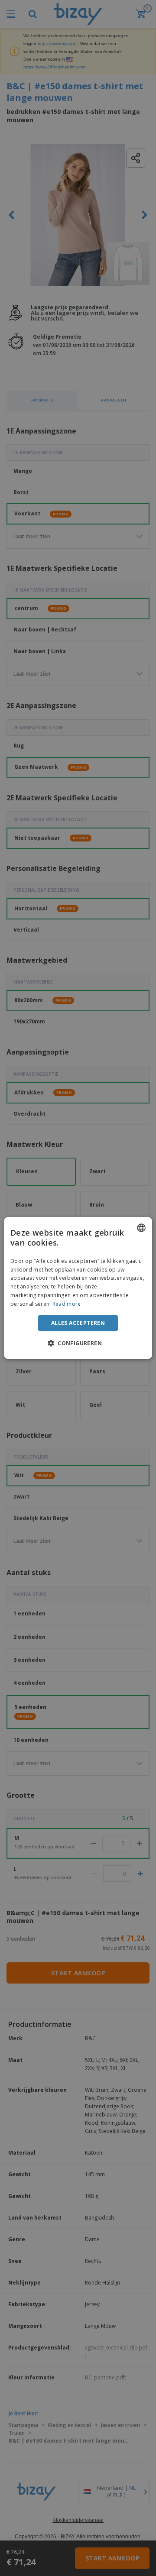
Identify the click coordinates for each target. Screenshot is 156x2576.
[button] (78, 1343)
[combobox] (141, 1228)
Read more (67, 1304)
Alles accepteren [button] (78, 1323)
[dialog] (78, 1288)
